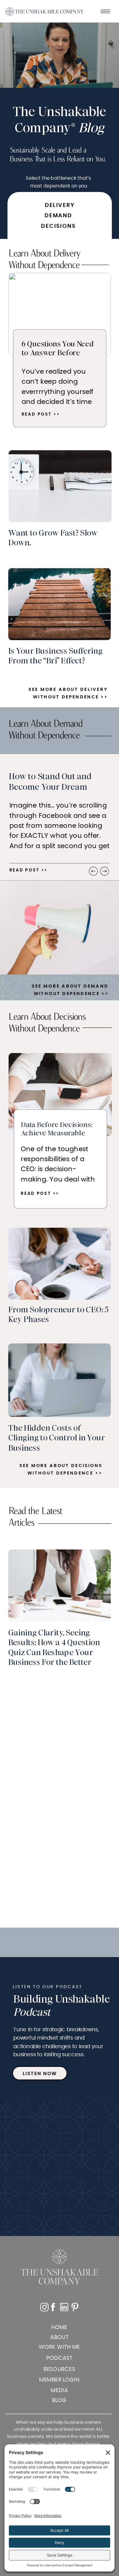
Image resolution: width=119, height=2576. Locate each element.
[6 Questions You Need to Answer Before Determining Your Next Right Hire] (60, 314)
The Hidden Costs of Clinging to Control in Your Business (57, 1438)
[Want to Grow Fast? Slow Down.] (60, 486)
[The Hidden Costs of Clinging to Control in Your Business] (60, 1380)
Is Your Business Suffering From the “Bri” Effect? (55, 656)
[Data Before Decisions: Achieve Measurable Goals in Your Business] (60, 1095)
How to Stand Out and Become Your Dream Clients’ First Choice (50, 787)
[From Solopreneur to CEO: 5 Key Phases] (60, 1264)
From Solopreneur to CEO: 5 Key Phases (59, 1315)
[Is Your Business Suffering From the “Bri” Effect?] (60, 604)
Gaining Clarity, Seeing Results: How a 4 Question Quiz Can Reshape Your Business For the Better (54, 1647)
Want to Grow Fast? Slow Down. (53, 538)
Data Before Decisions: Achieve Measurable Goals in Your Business (57, 1133)
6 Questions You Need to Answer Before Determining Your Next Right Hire (58, 357)
